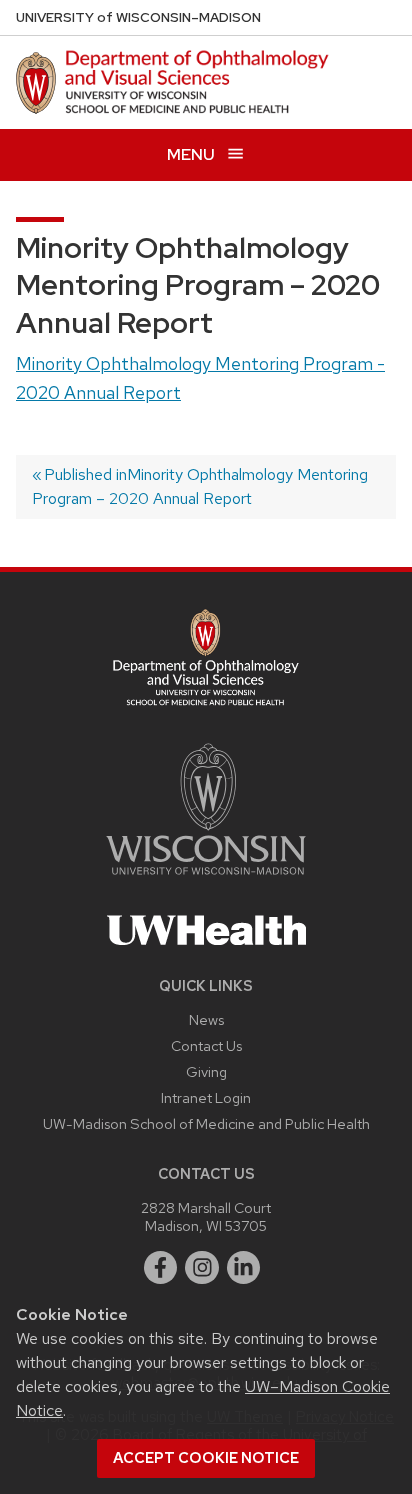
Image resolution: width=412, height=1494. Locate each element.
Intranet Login (206, 1097)
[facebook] (161, 1268)
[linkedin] (244, 1268)
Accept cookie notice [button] (206, 1458)
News (206, 1019)
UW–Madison (138, 17)
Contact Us (206, 1045)
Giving (206, 1071)
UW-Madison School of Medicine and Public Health (206, 1123)
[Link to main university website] (206, 878)
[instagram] (202, 1268)
